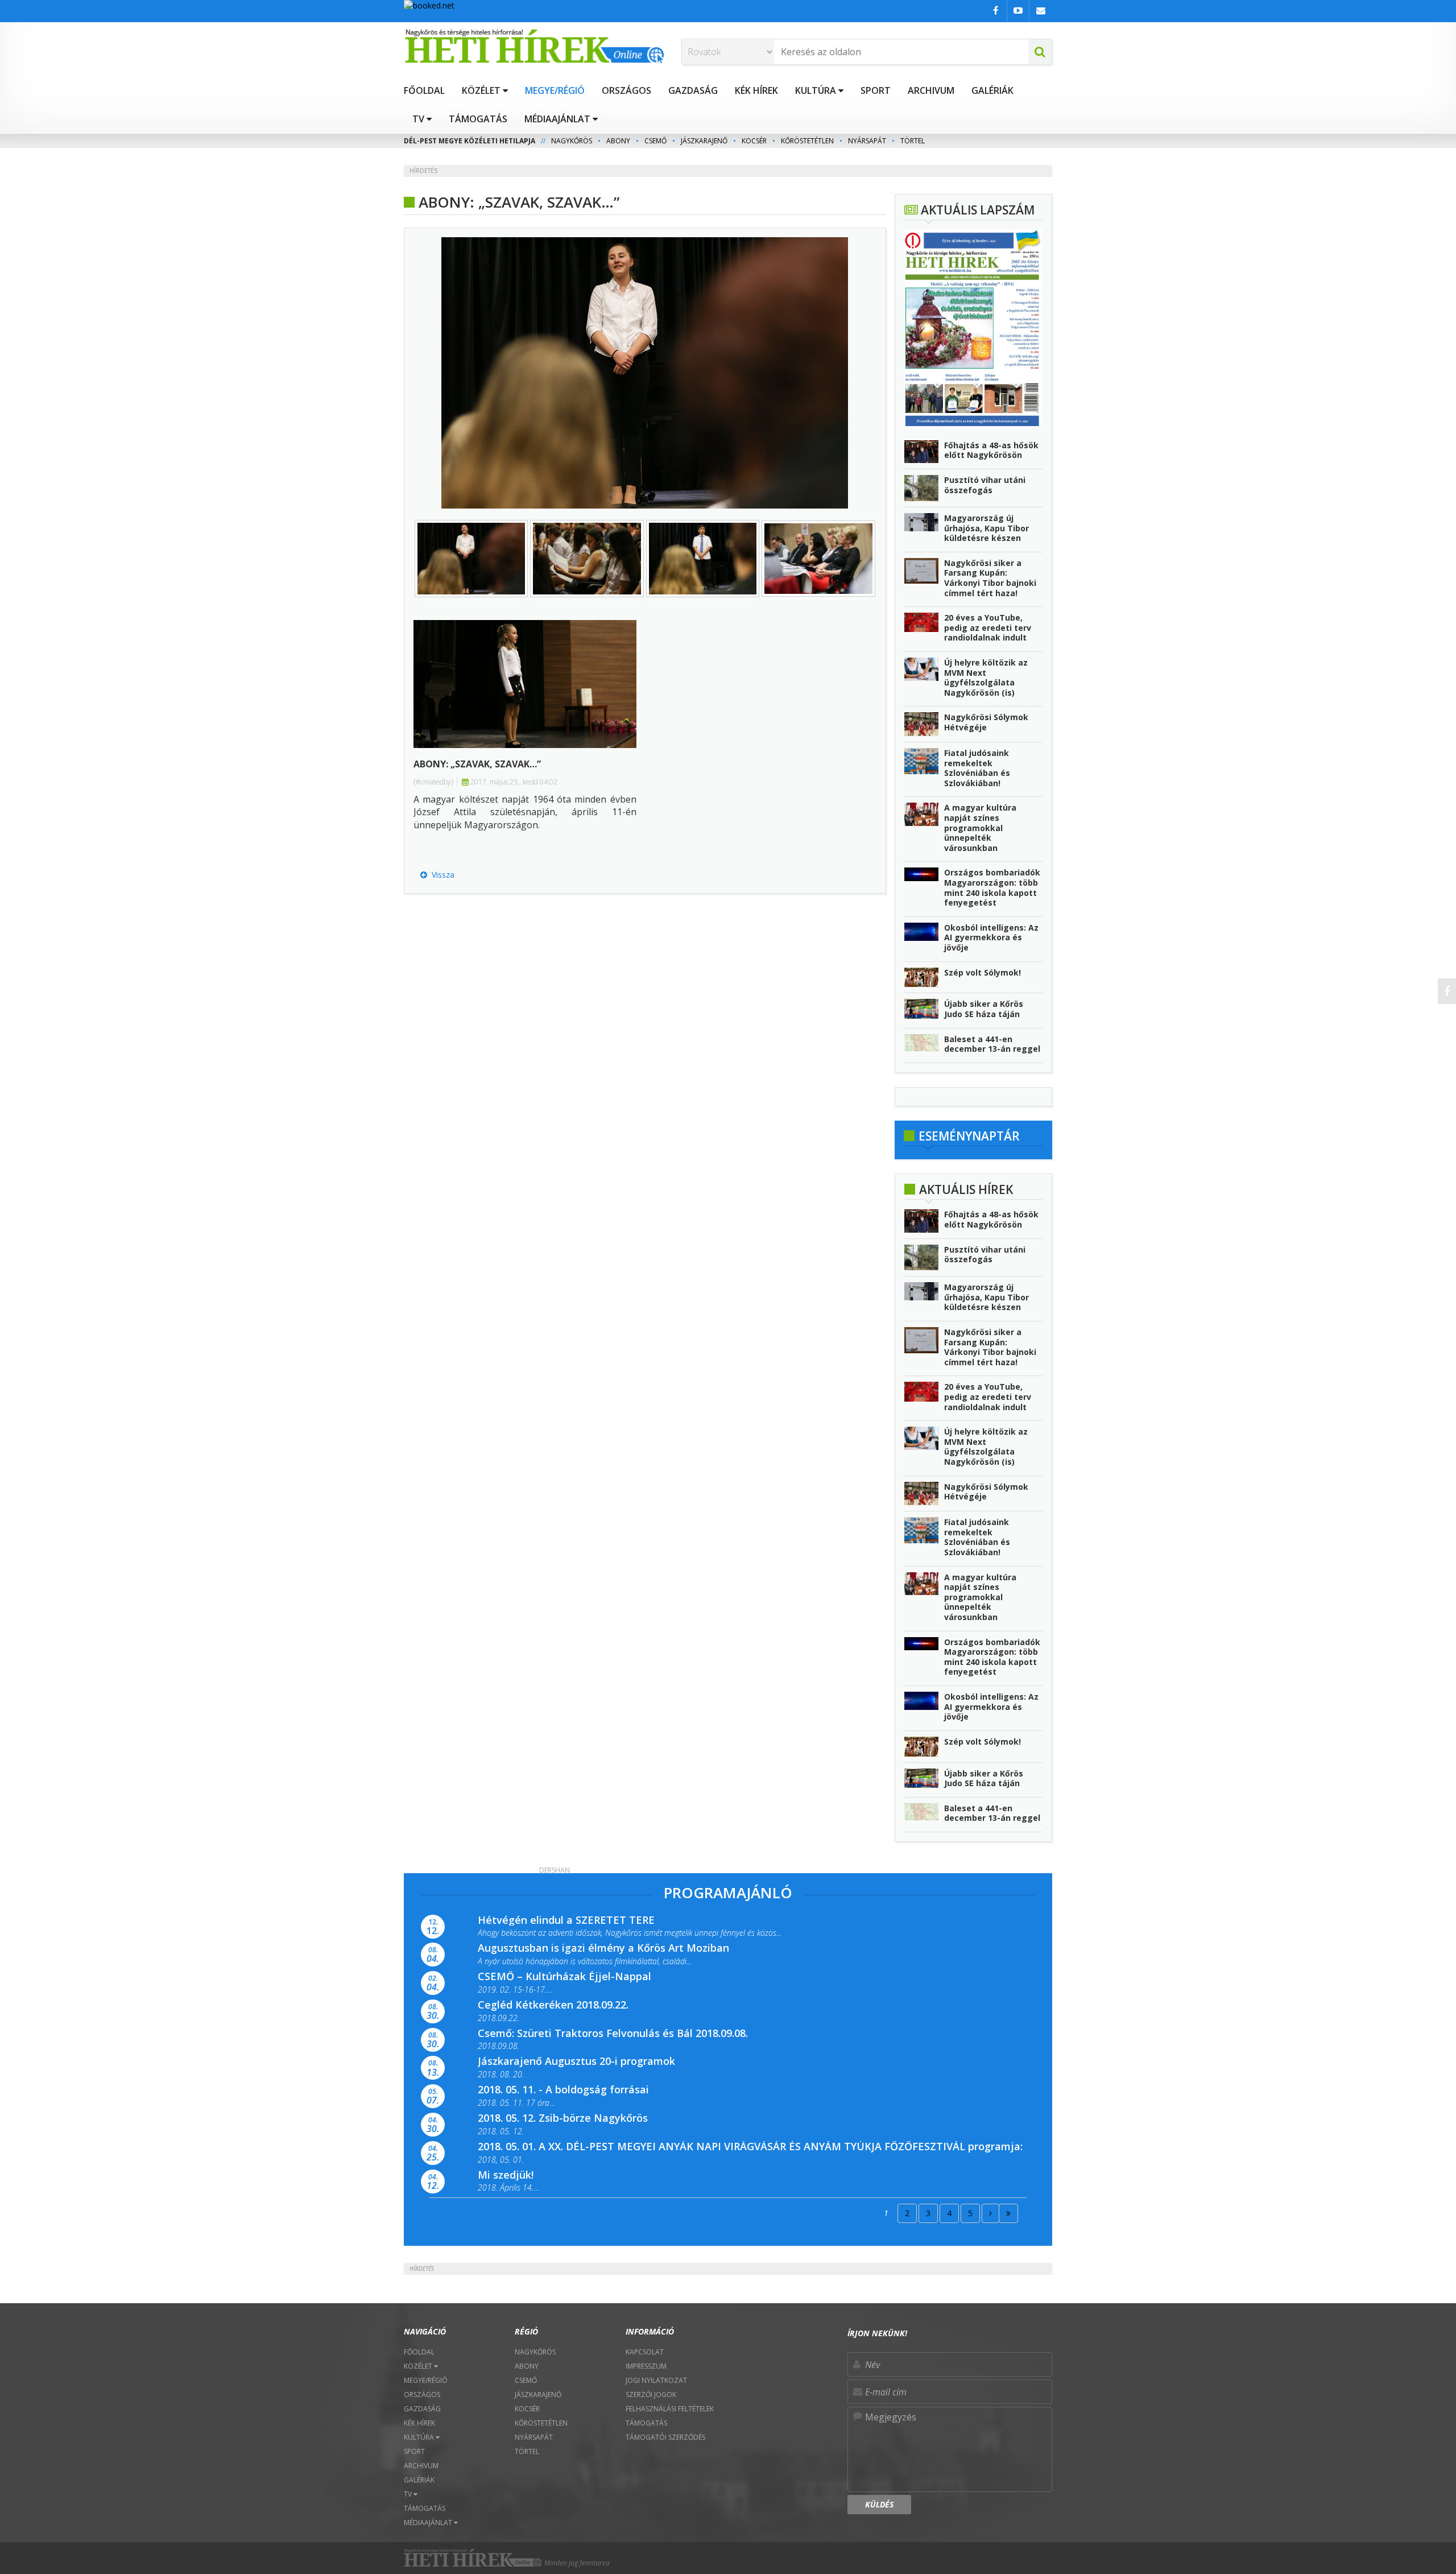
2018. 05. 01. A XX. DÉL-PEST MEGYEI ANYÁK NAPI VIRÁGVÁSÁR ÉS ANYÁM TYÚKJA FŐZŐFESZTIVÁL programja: (750, 2146)
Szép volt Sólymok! (983, 972)
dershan (555, 1870)
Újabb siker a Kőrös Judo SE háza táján (984, 1009)
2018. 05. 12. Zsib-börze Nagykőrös (563, 2118)
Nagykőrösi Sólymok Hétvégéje (986, 722)
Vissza (441, 875)
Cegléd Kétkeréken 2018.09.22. (553, 2005)
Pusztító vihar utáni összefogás (985, 485)
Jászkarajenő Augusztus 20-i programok (576, 2061)
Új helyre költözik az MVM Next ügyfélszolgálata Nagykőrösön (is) (986, 677)
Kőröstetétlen (807, 141)
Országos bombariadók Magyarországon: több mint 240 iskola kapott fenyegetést (992, 887)
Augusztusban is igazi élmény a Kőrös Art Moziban (603, 1948)
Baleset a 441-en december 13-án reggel (992, 1044)
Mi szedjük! (506, 2175)
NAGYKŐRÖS (572, 141)
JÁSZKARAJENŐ (704, 141)
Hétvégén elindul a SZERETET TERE (566, 1920)
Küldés (879, 2504)
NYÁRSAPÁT (867, 141)
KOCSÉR (754, 141)
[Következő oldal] (990, 2213)
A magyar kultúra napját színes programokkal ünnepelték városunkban (980, 827)
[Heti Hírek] (534, 46)
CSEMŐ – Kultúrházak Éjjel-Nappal (564, 1976)
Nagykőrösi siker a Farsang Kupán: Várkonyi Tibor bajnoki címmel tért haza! (990, 578)
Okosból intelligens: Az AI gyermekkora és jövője (991, 937)
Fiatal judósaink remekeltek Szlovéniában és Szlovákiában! (977, 768)
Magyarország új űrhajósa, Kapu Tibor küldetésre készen (986, 528)
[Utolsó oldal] (1008, 2213)
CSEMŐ (655, 141)
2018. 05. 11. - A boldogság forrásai (563, 2089)
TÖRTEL (913, 141)
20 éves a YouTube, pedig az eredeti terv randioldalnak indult (988, 627)
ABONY (618, 141)
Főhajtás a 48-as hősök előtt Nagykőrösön (991, 450)
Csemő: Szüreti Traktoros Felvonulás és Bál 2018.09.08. (613, 2033)
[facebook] (1447, 991)
